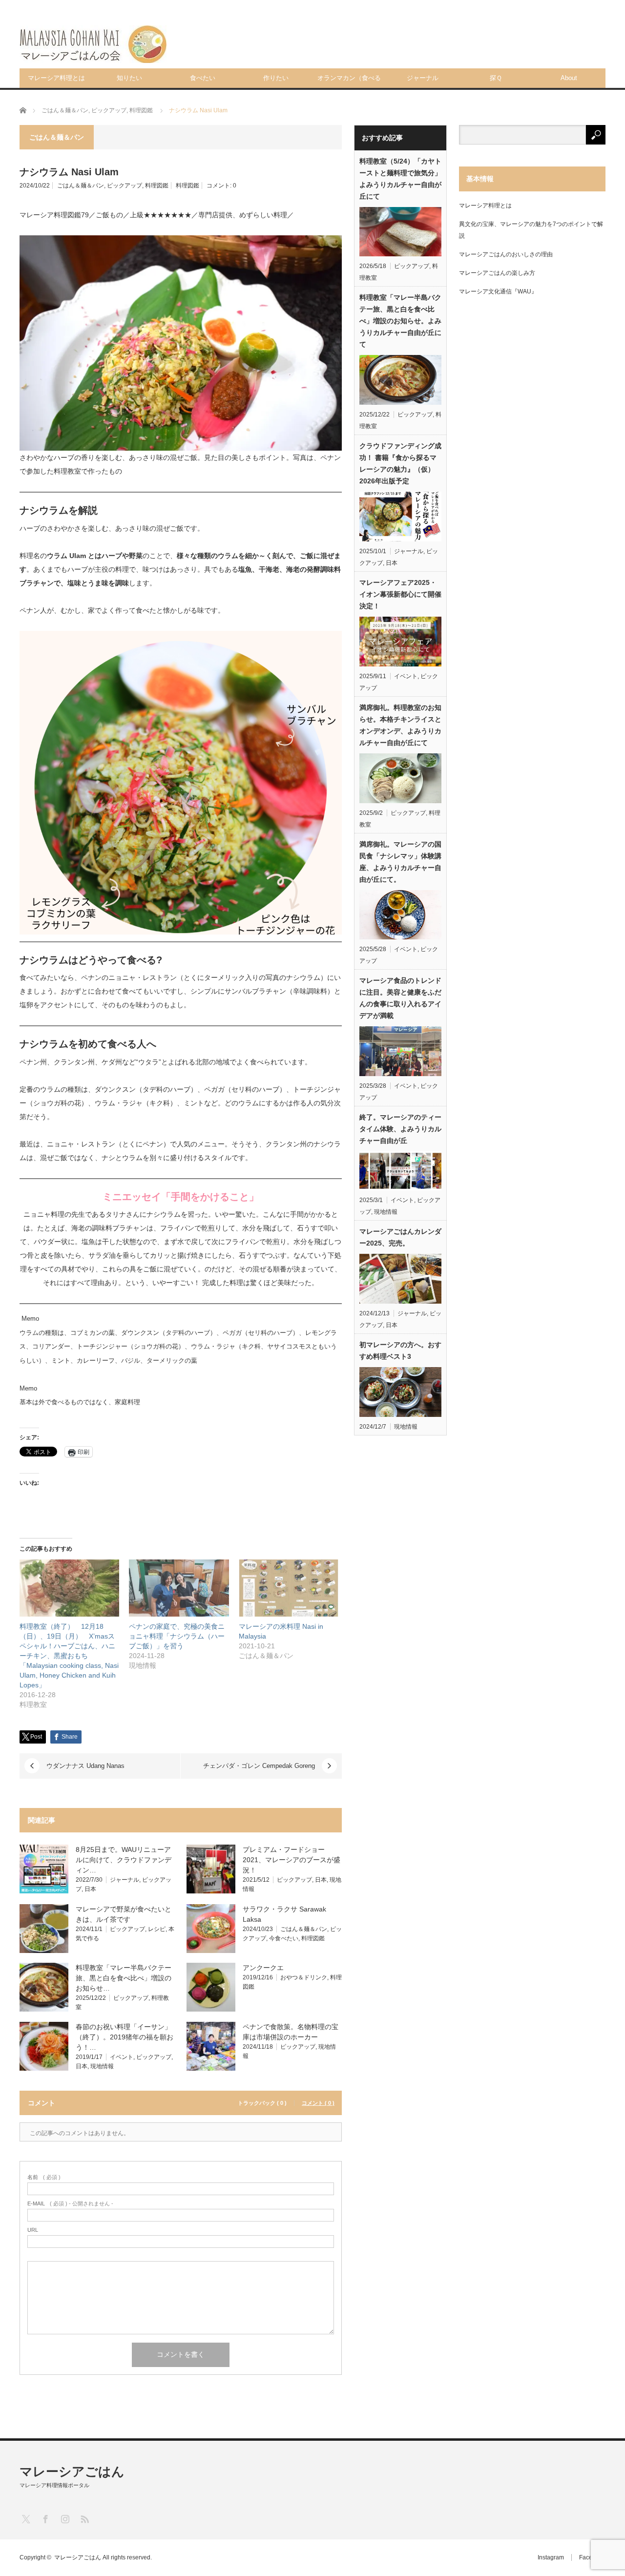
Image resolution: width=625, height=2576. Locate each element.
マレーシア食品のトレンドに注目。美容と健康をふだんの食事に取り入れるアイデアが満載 (400, 998)
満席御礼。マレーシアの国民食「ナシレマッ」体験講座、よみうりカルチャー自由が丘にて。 (400, 862)
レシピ (157, 1929)
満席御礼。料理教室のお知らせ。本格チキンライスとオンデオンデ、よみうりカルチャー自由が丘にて (400, 725)
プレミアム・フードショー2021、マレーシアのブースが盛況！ (292, 1860)
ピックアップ (125, 186)
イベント (122, 2057)
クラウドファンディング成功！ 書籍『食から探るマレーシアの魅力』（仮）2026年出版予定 (400, 463)
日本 (90, 1889)
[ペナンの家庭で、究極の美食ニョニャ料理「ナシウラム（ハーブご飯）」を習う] (179, 1588)
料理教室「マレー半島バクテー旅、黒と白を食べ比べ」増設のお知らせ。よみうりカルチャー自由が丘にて (400, 321)
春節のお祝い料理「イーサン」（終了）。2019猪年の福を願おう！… (125, 2037)
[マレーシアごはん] (93, 44)
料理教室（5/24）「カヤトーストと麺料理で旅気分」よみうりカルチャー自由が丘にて (400, 179)
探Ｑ (496, 78)
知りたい (129, 78)
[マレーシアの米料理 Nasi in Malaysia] (289, 1588)
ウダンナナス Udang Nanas (85, 1766)
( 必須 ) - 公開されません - (70, 2204)
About (569, 78)
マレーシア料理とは (56, 78)
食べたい (203, 78)
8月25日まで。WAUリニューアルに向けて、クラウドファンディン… (124, 1860)
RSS (84, 2519)
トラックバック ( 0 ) (262, 2103)
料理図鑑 (157, 186)
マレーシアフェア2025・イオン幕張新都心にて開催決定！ (400, 594)
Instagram (551, 2557)
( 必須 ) (44, 2177)
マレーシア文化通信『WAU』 (498, 291)
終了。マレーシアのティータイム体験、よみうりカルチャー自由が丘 (400, 1129)
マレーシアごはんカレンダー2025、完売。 (400, 1237)
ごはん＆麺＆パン (81, 186)
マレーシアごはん (72, 2472)
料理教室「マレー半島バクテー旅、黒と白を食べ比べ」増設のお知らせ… (124, 1978)
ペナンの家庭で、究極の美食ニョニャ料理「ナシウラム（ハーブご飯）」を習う (177, 1636)
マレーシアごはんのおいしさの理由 (506, 254)
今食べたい (284, 1938)
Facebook (592, 2557)
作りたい (276, 78)
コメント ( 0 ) (318, 2103)
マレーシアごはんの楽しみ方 (497, 273)
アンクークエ (263, 1968)
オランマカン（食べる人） (349, 81)
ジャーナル (423, 78)
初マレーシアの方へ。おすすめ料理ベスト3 (400, 1350)
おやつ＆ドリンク (304, 1977)
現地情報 (102, 2066)
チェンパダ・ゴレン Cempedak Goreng (259, 1766)
